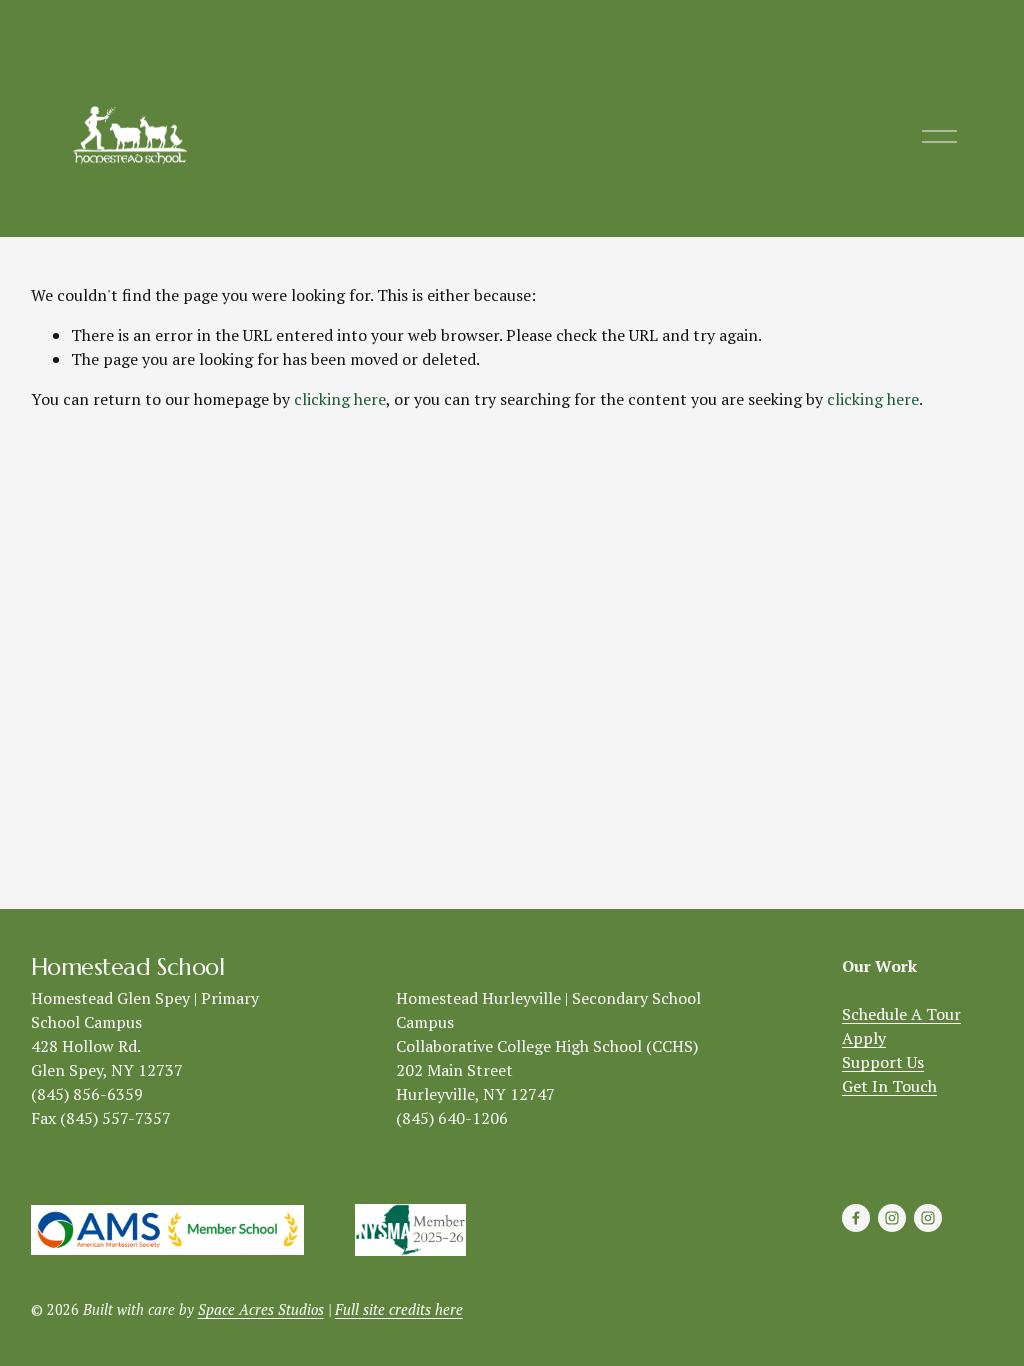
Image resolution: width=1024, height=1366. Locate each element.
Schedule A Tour (901, 1014)
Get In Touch (889, 1086)
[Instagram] (892, 1218)
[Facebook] (856, 1218)
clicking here (340, 399)
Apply (864, 1038)
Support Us (883, 1062)
